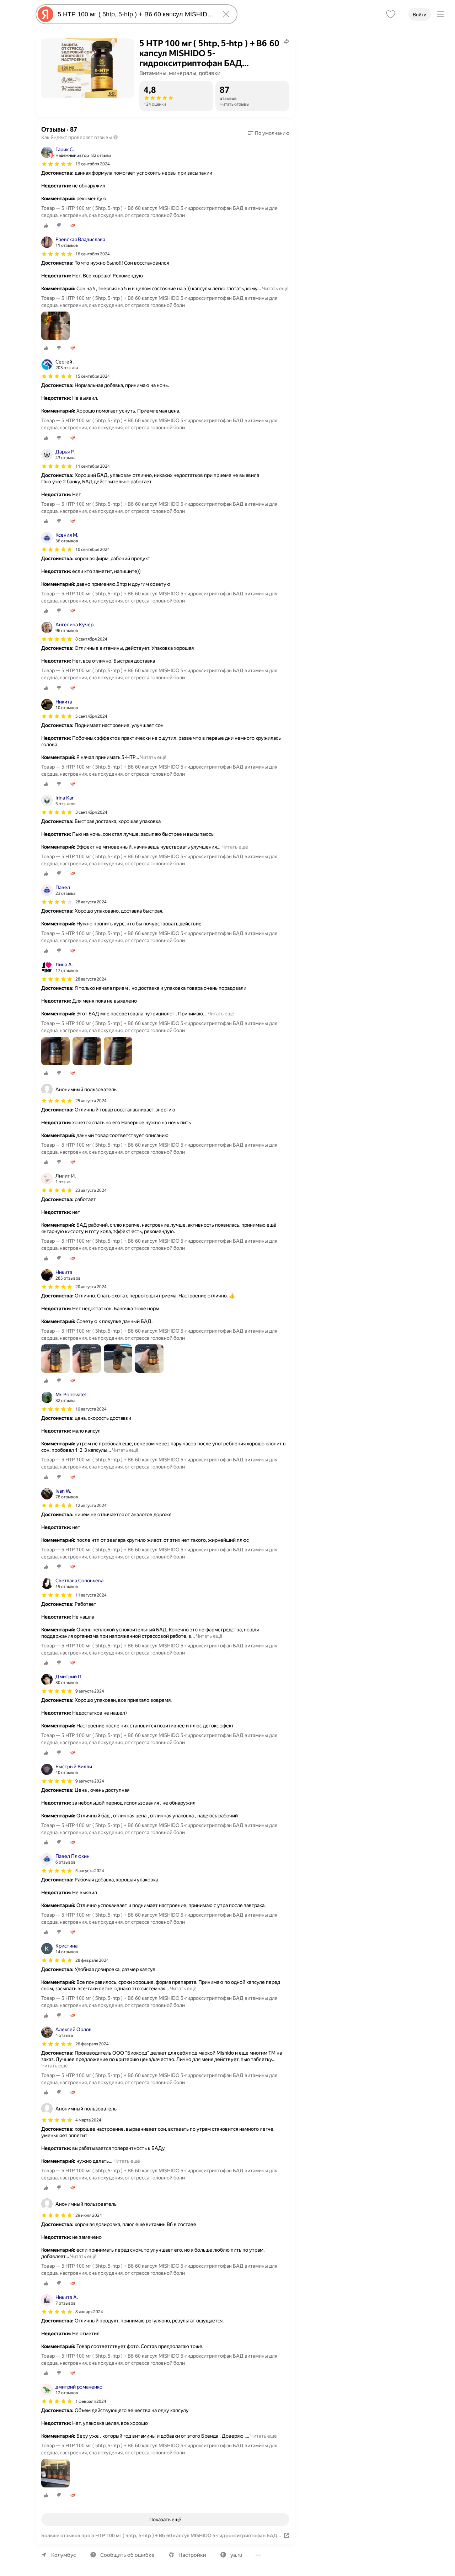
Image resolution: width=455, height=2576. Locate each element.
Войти (420, 15)
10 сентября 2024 (93, 549)
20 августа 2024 (91, 1287)
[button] (269, 133)
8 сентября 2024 (91, 639)
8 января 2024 (89, 2312)
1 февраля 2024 (91, 2401)
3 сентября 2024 (91, 812)
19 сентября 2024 (93, 164)
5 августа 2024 (90, 1871)
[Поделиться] (287, 41)
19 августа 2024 (91, 1409)
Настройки (192, 2555)
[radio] (46, 225)
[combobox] (135, 14)
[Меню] (441, 14)
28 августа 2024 (91, 902)
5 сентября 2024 (91, 716)
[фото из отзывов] (55, 326)
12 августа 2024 (91, 1505)
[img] (57, 164)
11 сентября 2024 (93, 466)
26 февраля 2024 (92, 2044)
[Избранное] (391, 14)
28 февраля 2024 (92, 1960)
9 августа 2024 (90, 1691)
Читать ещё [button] (275, 288)
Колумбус (64, 2555)
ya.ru (236, 2555)
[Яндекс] (45, 14)
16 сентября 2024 (93, 254)
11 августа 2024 (91, 1595)
